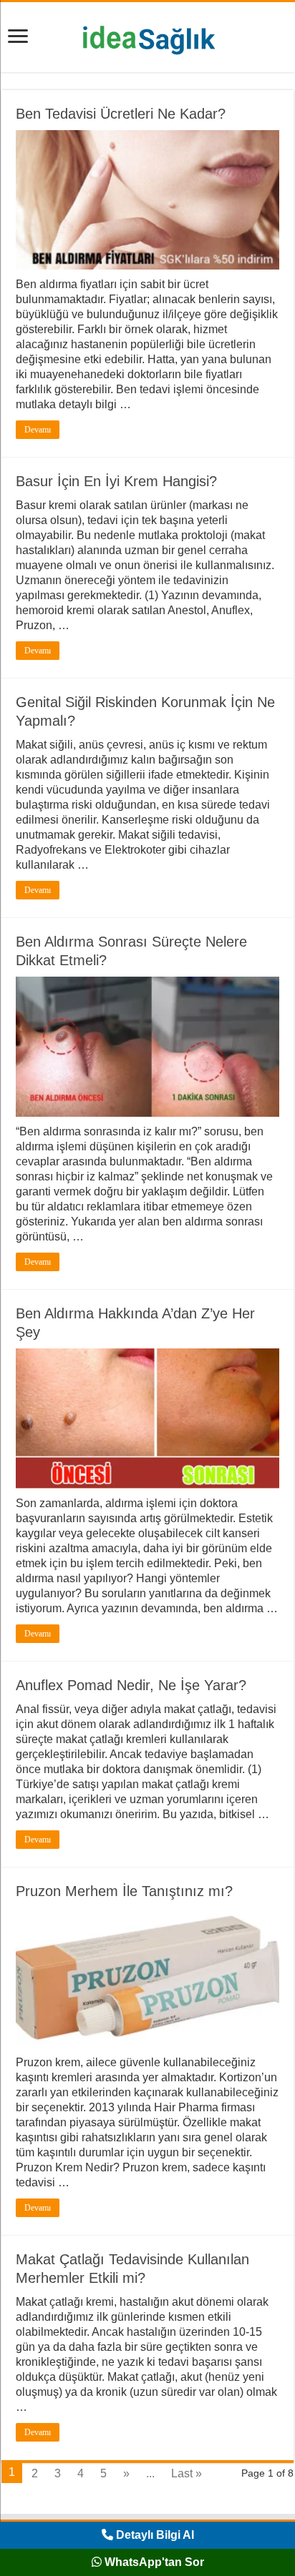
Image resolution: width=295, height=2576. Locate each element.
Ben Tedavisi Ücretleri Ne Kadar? (121, 114)
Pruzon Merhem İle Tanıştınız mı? (124, 1891)
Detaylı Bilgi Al (154, 2535)
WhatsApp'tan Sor (153, 2562)
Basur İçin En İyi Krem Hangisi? (116, 481)
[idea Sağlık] (147, 34)
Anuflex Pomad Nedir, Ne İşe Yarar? (131, 1685)
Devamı (38, 430)
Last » (187, 2473)
